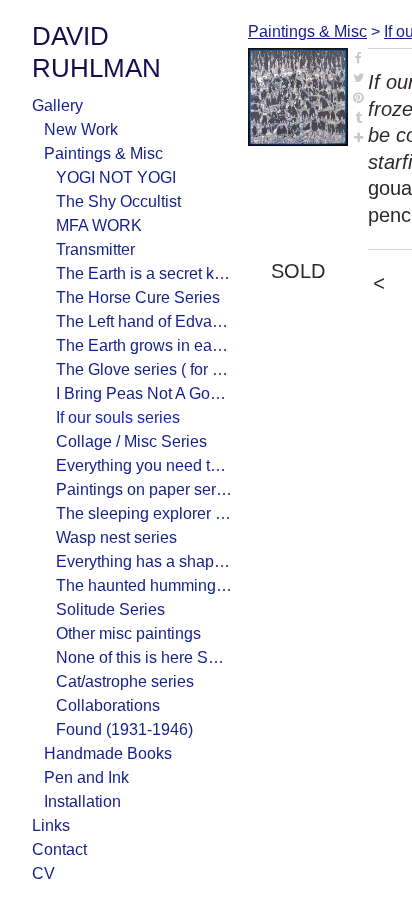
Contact (59, 849)
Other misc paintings (128, 633)
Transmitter (95, 249)
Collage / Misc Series (131, 441)
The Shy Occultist (118, 201)
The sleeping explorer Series (144, 513)
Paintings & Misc (103, 153)
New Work (81, 129)
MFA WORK (99, 225)
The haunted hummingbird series (144, 585)
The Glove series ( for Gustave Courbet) (144, 369)
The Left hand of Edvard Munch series (144, 321)
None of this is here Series (144, 657)
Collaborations (108, 705)
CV (43, 873)
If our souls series (118, 417)
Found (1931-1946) (124, 729)
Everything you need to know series (144, 465)
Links (51, 825)
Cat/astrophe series (125, 681)
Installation (82, 801)
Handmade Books (108, 753)
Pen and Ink (86, 777)
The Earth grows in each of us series (144, 345)
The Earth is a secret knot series (144, 273)
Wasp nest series (116, 537)
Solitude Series (110, 609)
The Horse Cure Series (138, 297)
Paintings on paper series (144, 489)
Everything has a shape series (144, 561)
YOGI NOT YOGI (116, 177)
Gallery (57, 105)
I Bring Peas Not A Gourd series (144, 393)
